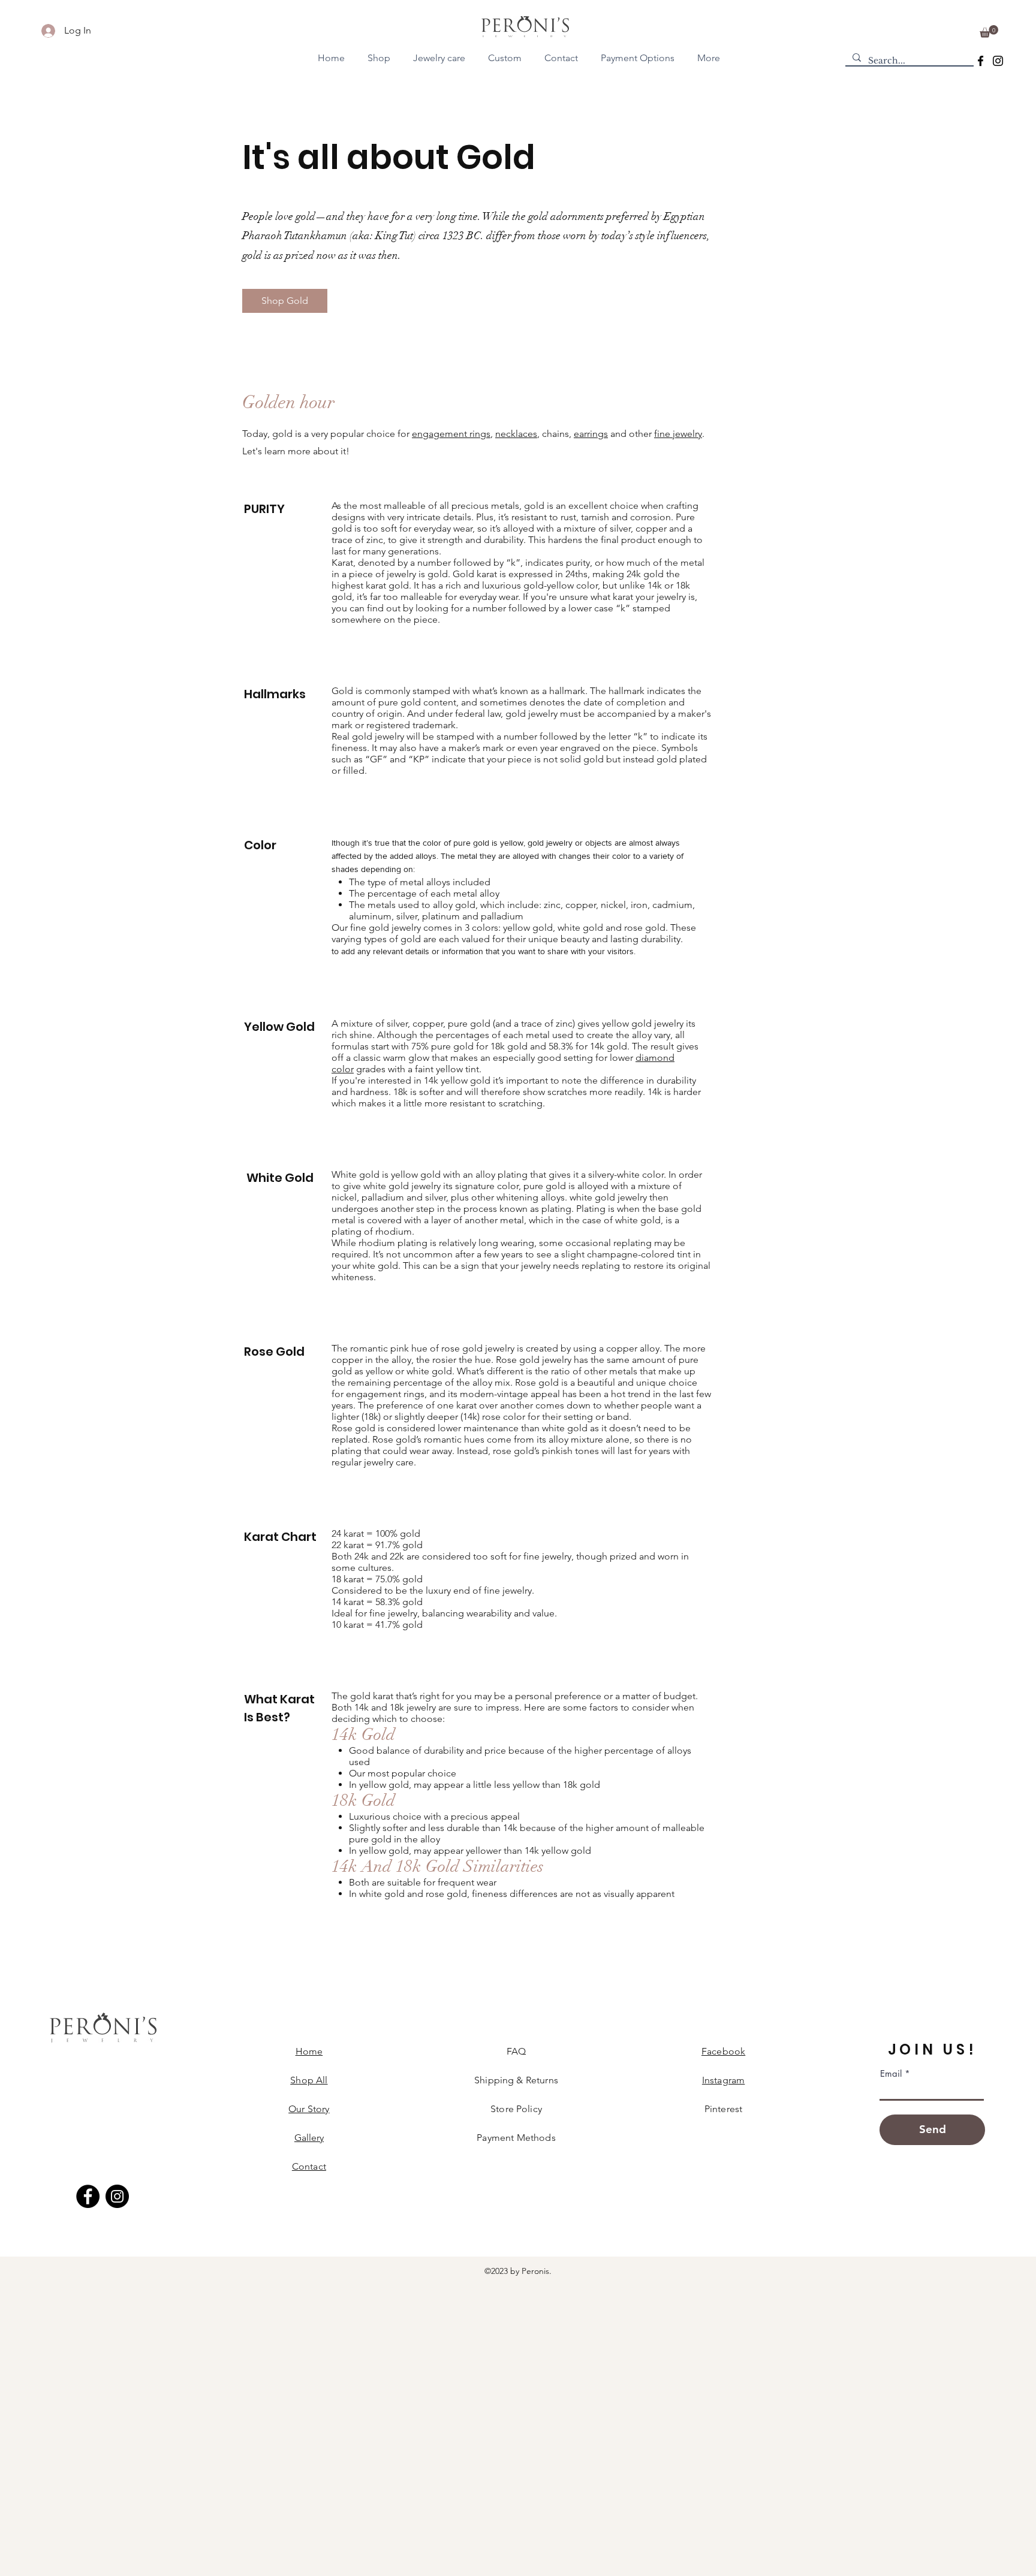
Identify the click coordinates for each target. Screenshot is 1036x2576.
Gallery (309, 2138)
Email (891, 2073)
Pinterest (723, 2109)
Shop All (309, 2080)
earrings (591, 434)
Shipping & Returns (516, 2080)
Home (309, 2051)
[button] (989, 31)
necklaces (516, 434)
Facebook (723, 2051)
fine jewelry (678, 434)
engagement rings (451, 434)
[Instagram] (998, 61)
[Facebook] (981, 61)
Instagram (723, 2080)
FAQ (516, 2051)
